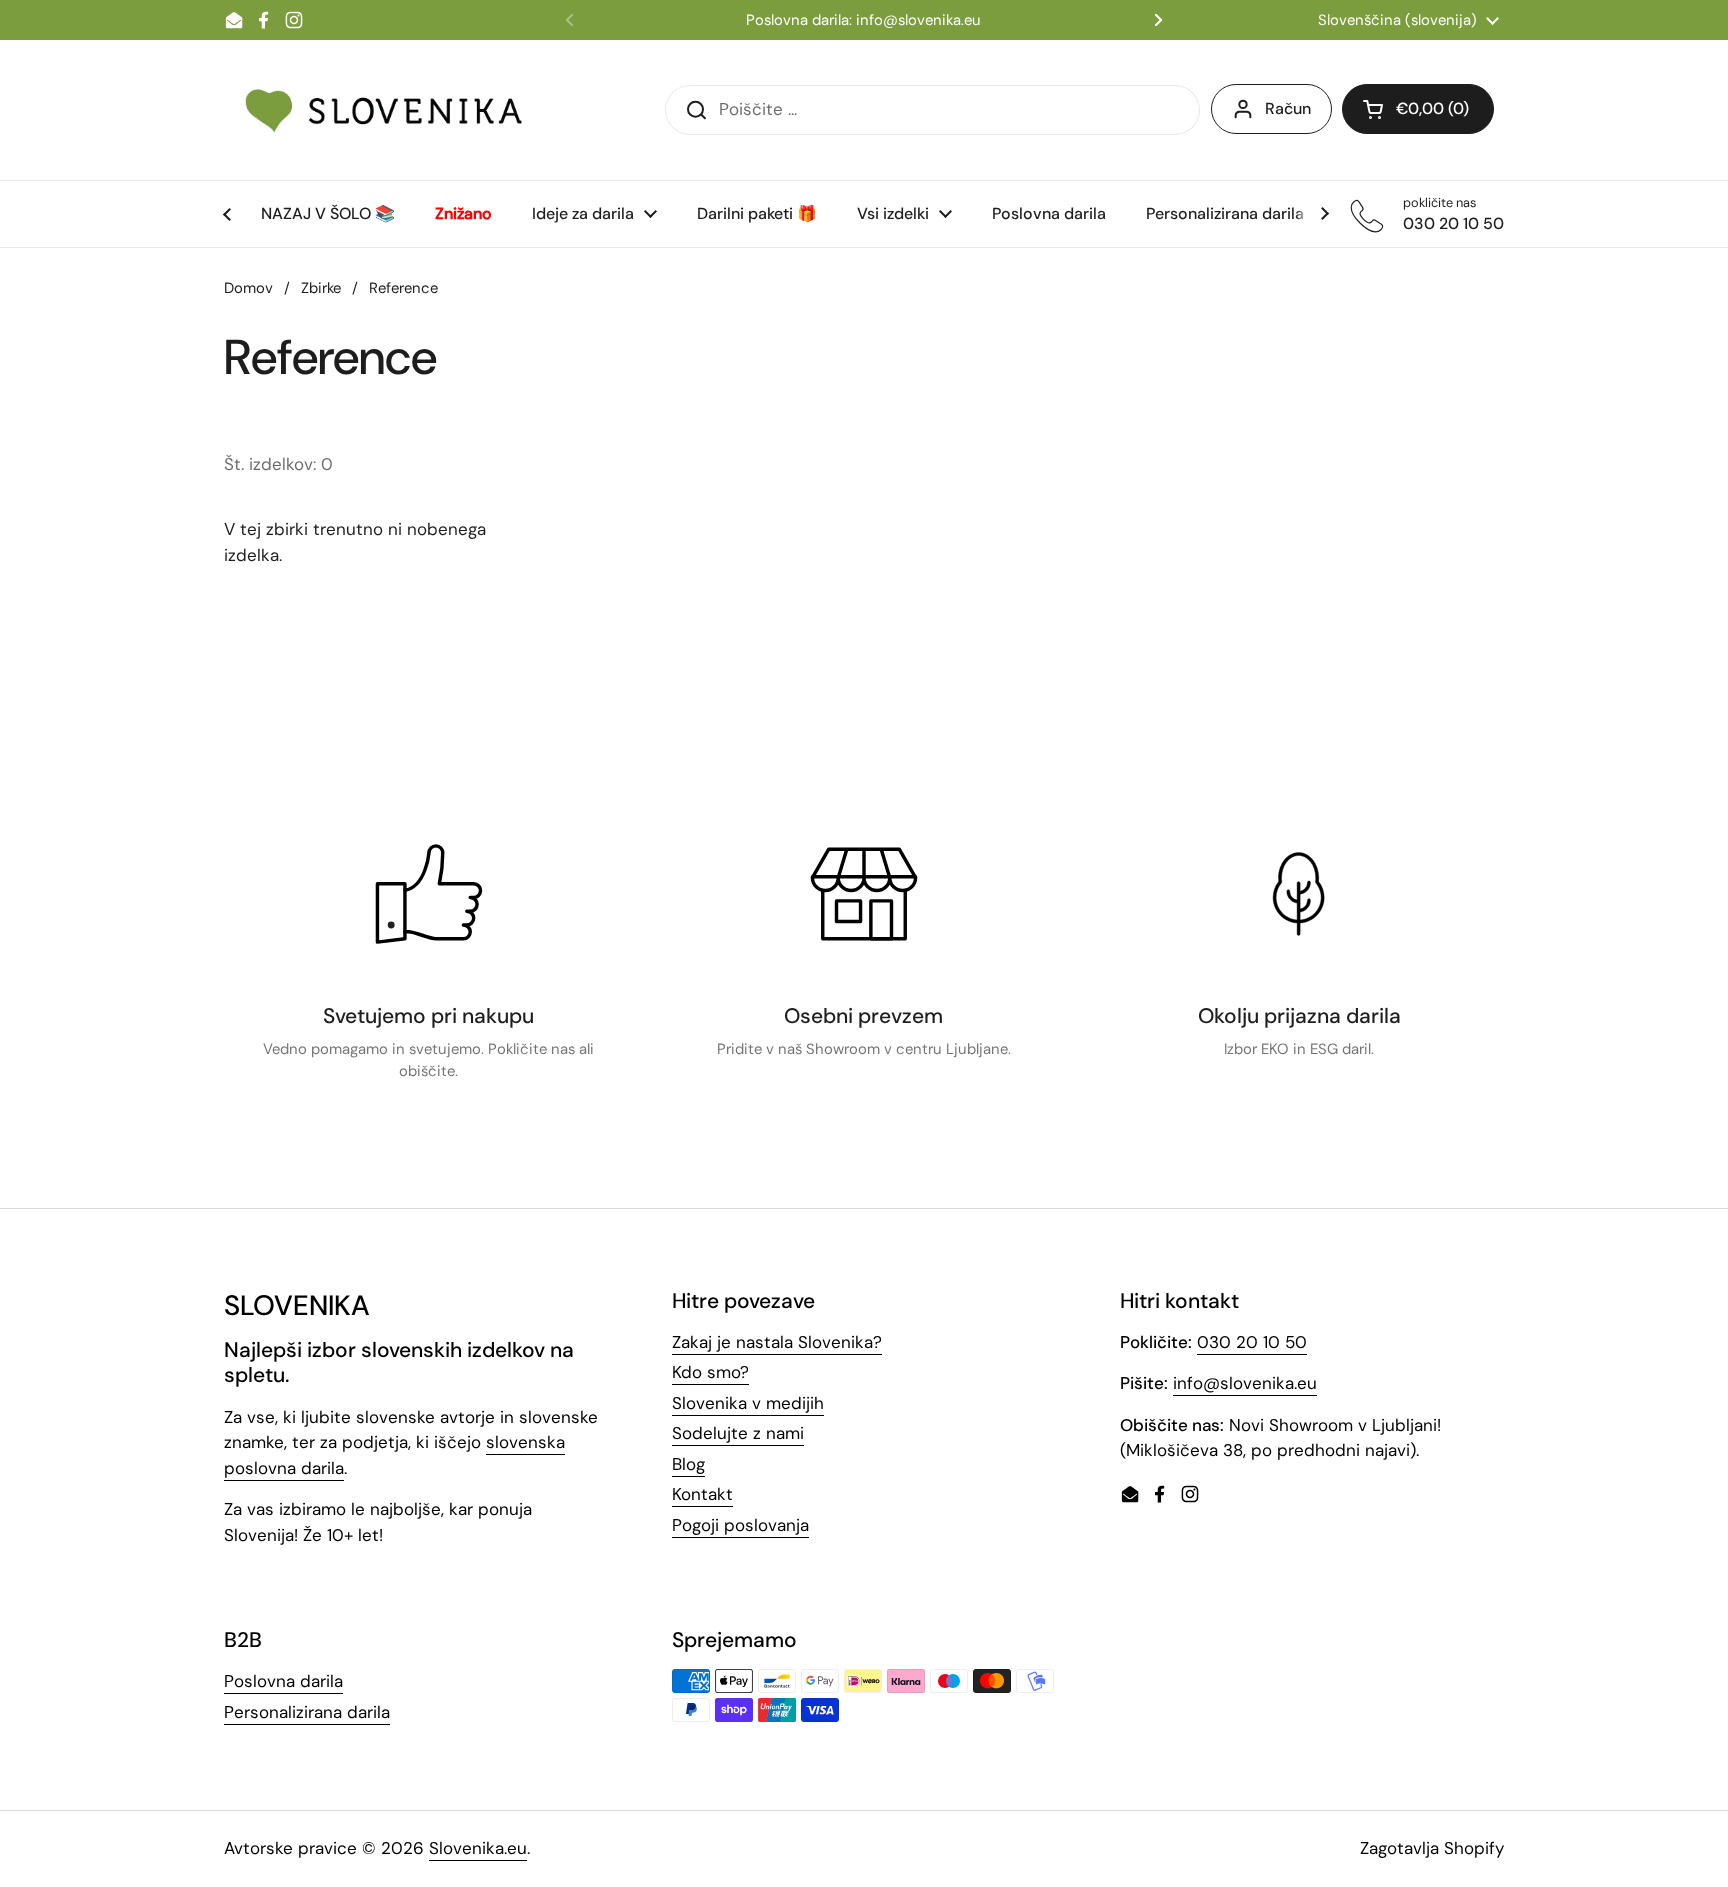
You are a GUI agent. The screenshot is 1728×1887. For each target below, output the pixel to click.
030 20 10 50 (1252, 1342)
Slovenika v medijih (748, 1403)
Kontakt (702, 1494)
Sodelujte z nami (738, 1433)
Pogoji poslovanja (740, 1525)
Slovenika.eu (478, 1848)
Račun (1288, 108)
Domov (248, 288)
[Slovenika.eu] (384, 110)
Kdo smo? (710, 1372)
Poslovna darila (283, 1681)
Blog (688, 1464)
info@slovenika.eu (1245, 1383)
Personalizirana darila (307, 1712)
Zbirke (321, 288)
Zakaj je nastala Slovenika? (777, 1342)
